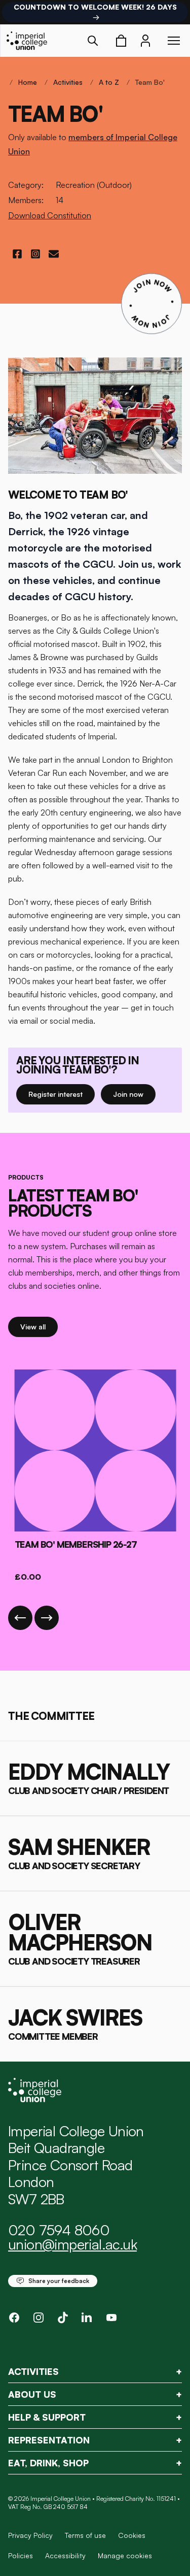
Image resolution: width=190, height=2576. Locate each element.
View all (39, 1326)
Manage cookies (125, 2556)
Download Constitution (50, 215)
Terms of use (85, 2535)
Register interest (62, 1094)
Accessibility (65, 2555)
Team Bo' (150, 82)
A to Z (109, 82)
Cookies (132, 2535)
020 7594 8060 (59, 2230)
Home (28, 82)
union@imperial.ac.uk (72, 2244)
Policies (21, 2555)
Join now (134, 1094)
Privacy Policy (30, 2535)
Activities (68, 82)
